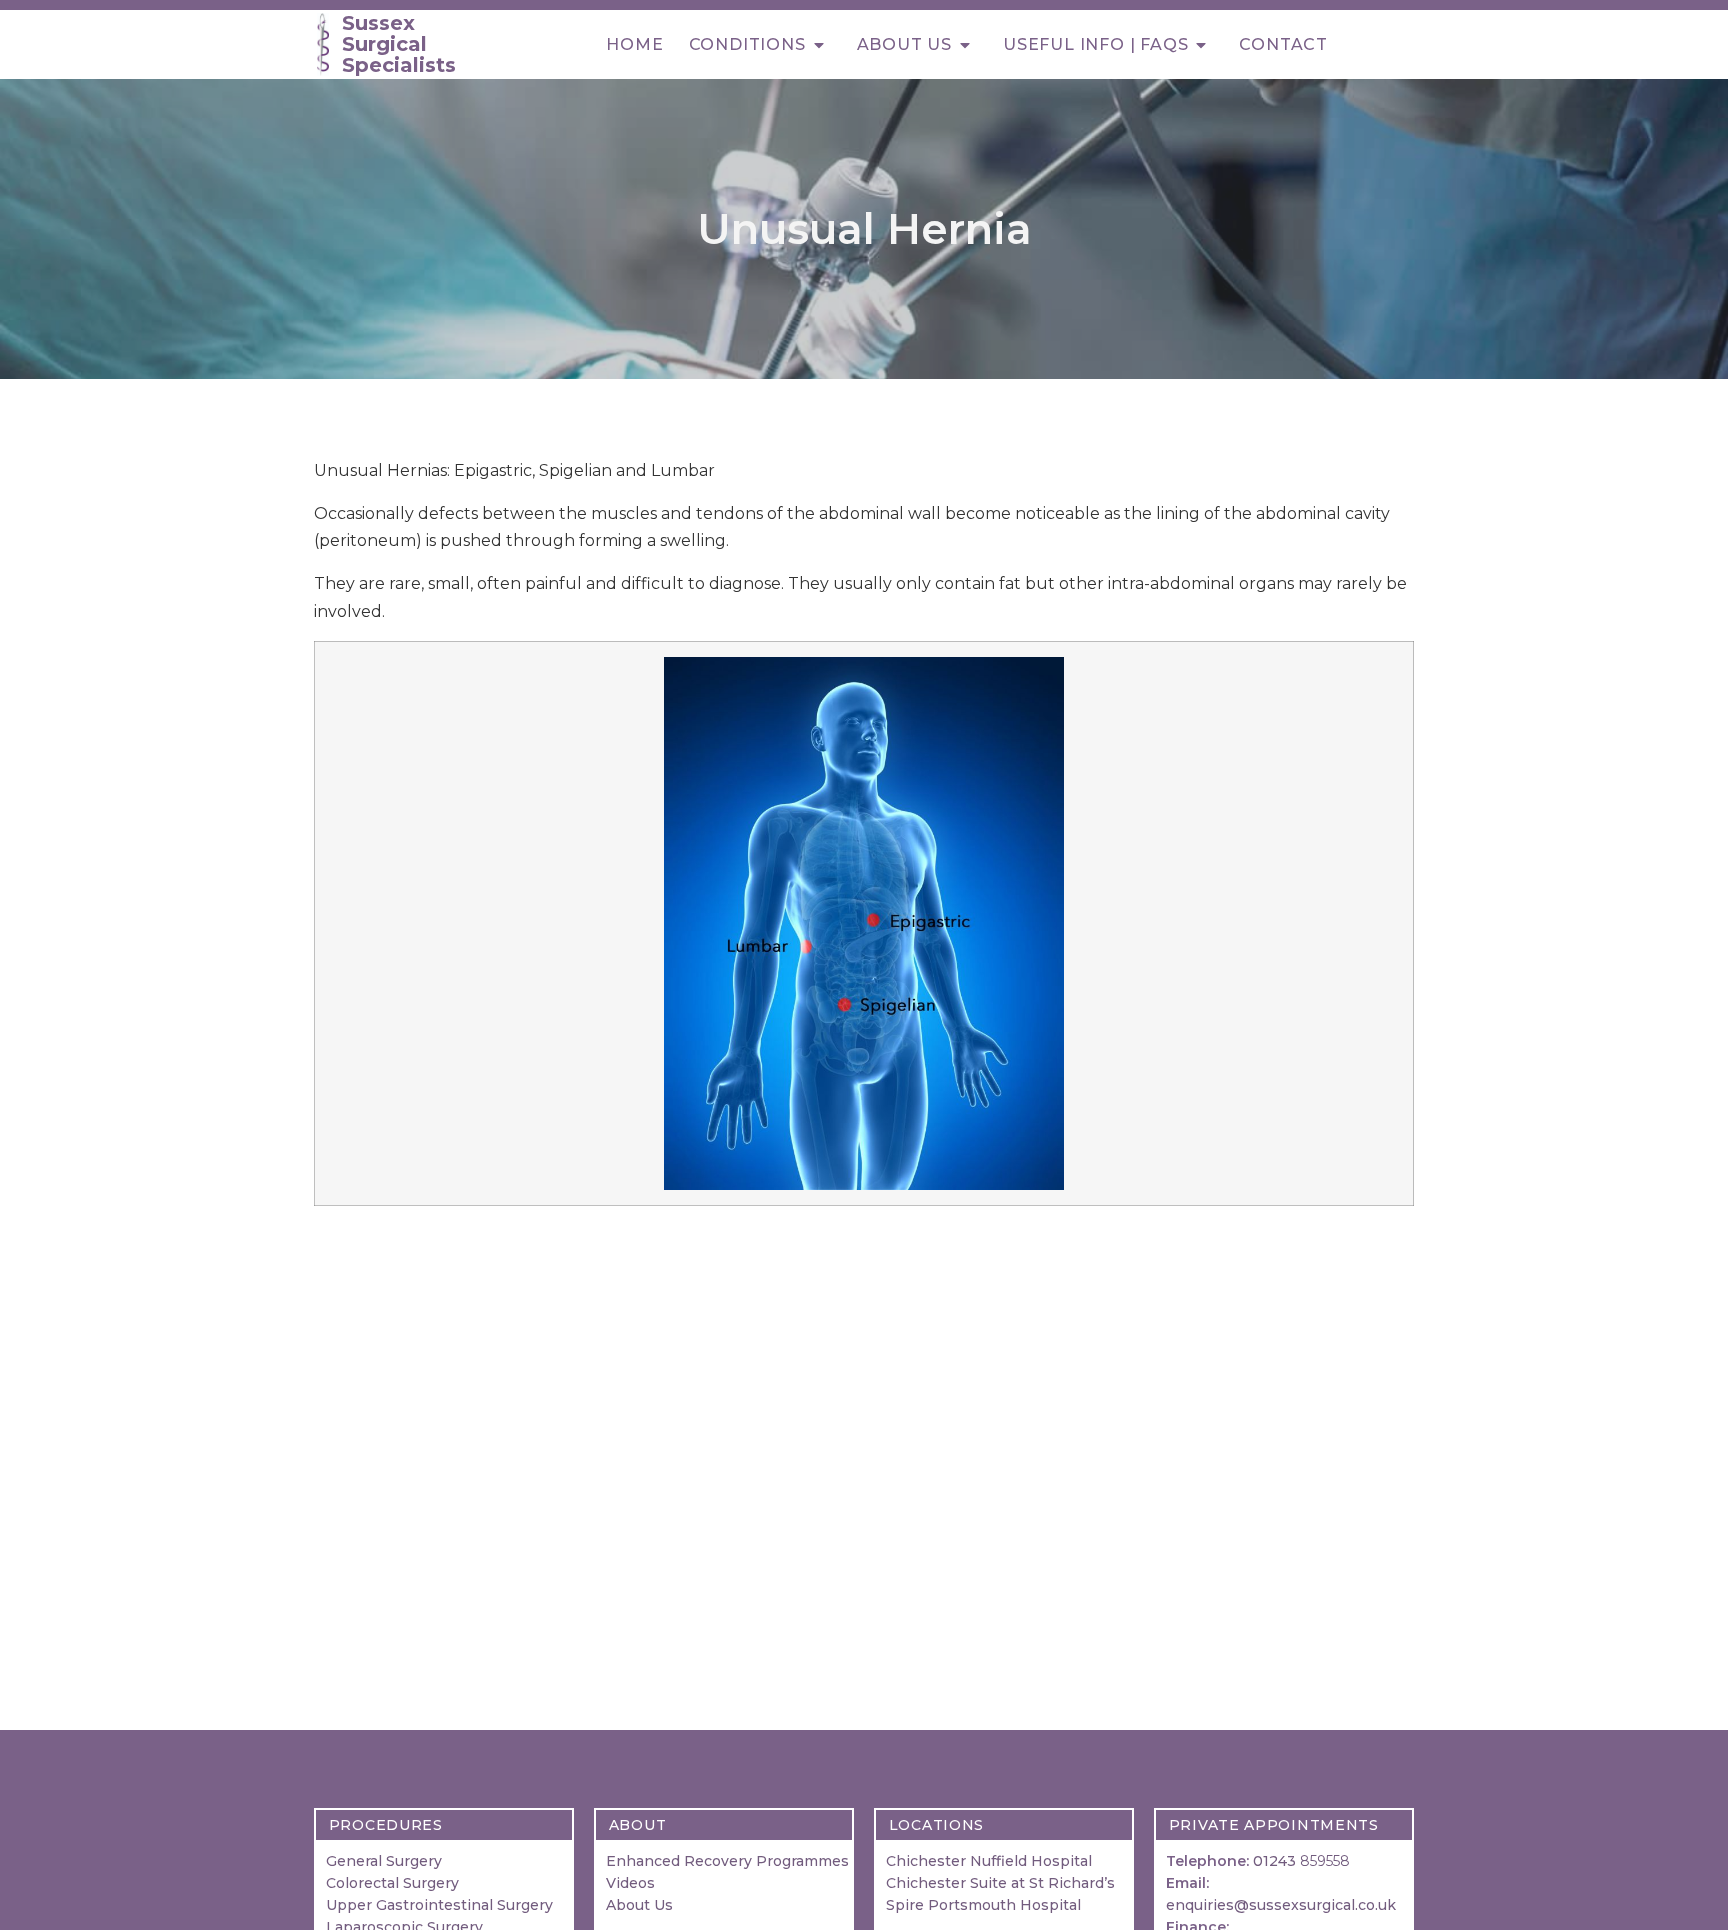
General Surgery (384, 1861)
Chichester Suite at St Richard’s (1000, 1883)
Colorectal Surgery (392, 1883)
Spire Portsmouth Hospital (985, 1905)
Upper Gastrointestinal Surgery (439, 1905)
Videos (630, 1883)
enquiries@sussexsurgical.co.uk (1281, 1905)
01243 (1301, 1861)
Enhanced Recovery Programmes (727, 1861)
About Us (639, 1905)
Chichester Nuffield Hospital (989, 1861)
